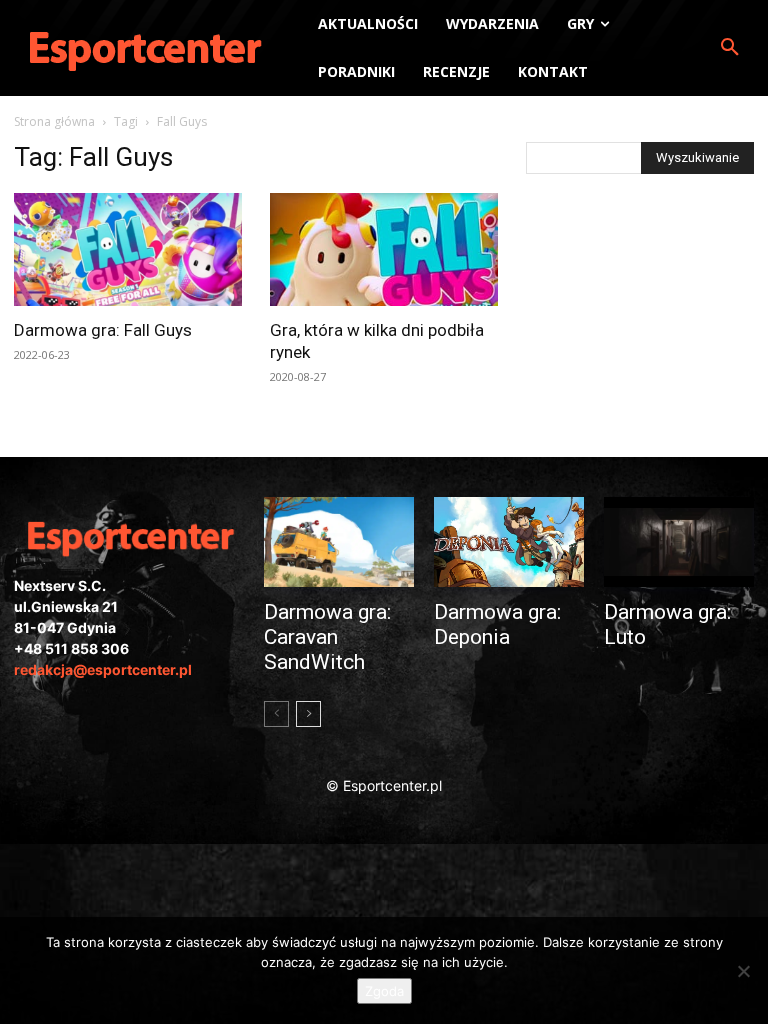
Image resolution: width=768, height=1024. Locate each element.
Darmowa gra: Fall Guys (103, 330)
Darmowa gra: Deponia (497, 624)
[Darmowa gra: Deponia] (509, 542)
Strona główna (54, 121)
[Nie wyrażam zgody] (743, 971)
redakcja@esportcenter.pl (103, 669)
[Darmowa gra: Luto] (679, 542)
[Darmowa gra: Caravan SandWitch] (339, 542)
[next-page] (308, 714)
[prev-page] (276, 714)
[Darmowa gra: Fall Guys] (128, 249)
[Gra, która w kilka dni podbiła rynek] (384, 249)
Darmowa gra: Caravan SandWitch (327, 637)
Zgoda (384, 991)
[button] (730, 48)
